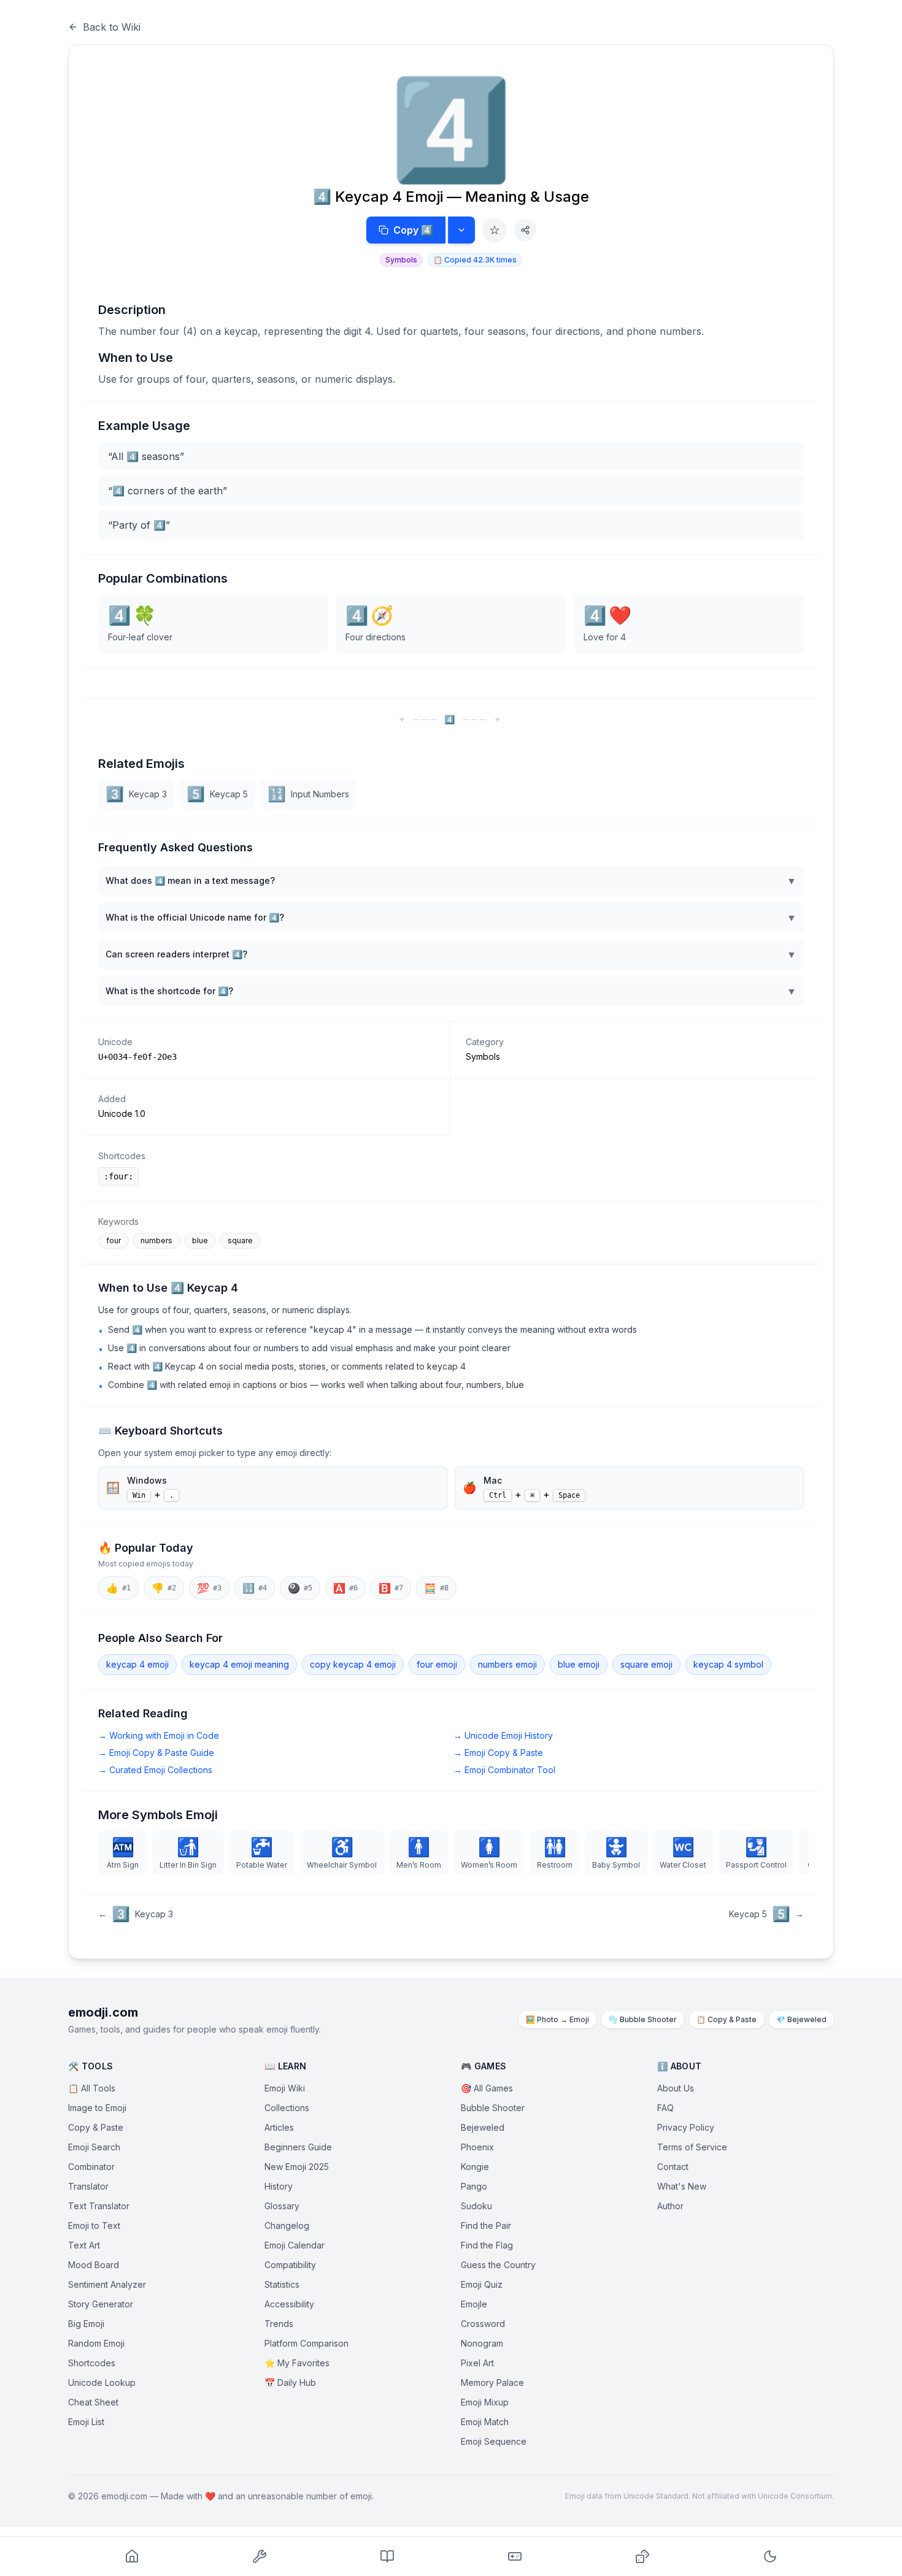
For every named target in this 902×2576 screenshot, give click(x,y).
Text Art (84, 2245)
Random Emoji (96, 2343)
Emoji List (86, 2422)
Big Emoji (86, 2324)
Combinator (91, 2167)
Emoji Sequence (494, 2441)
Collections (287, 2108)
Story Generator (101, 2304)
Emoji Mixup (485, 2402)
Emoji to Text (94, 2225)
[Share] (525, 230)
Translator (88, 2186)
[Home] (132, 2556)
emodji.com (103, 2012)
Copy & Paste (96, 2127)
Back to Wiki (112, 27)
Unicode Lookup (102, 2382)
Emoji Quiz (482, 2284)
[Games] (515, 2556)
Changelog (287, 2225)
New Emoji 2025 (297, 2167)
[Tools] (260, 2556)
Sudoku (476, 2206)
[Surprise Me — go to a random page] (642, 2556)
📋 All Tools (92, 2088)
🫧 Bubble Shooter (643, 2019)
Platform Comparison (306, 2343)
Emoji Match (485, 2422)
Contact (673, 2167)
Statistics (282, 2284)
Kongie (475, 2167)
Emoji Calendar (295, 2245)
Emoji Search (94, 2147)
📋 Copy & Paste (727, 2019)
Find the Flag (487, 2245)
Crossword (483, 2324)
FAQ (665, 2108)
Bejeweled (483, 2127)
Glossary (282, 2206)
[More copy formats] (461, 230)
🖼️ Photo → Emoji (557, 2019)
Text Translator (99, 2206)
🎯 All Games (487, 2088)
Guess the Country (498, 2265)
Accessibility (289, 2304)
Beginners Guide (298, 2147)
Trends (279, 2324)
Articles (279, 2127)
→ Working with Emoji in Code (159, 1735)
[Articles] (387, 2556)
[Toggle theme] (770, 2556)
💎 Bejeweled (801, 2019)
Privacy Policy (686, 2127)
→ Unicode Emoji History (503, 1735)
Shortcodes (92, 2363)
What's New (682, 2186)
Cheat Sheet (93, 2402)
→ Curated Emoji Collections (155, 1770)
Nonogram (482, 2343)
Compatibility (290, 2265)
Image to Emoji (97, 2108)
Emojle (474, 2304)
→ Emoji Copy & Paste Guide (156, 1753)
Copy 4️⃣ (413, 230)
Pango (474, 2186)
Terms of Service (692, 2147)
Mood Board (94, 2265)
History (279, 2186)
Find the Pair (486, 2225)
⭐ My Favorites (297, 2363)
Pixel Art (477, 2363)
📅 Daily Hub (290, 2382)
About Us (676, 2088)
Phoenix (477, 2147)
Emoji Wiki (285, 2088)
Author (670, 2206)
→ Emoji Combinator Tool (504, 1770)
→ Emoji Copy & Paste (498, 1753)
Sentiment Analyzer (107, 2284)
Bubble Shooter (493, 2108)
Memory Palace (492, 2382)
